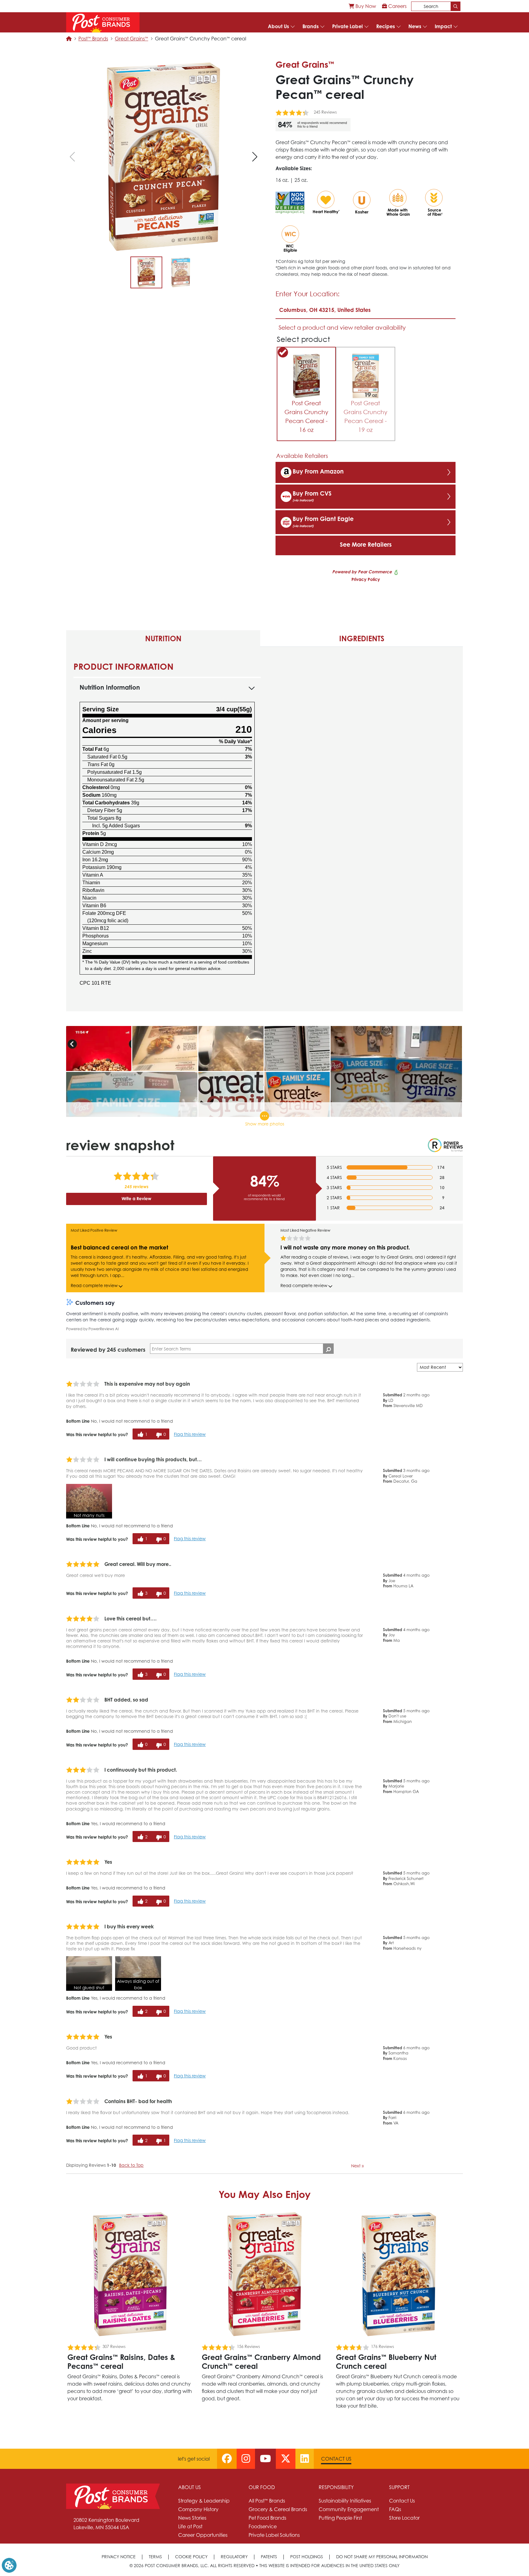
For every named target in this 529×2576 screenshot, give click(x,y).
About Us (278, 26)
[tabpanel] (264, 829)
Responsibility (336, 2487)
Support (399, 2487)
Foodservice (263, 2526)
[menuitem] (362, 6)
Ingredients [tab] (362, 638)
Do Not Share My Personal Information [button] (382, 2557)
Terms (155, 2557)
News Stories (192, 2518)
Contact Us (336, 2459)
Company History (198, 2509)
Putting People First (340, 2518)
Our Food (262, 2487)
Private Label (347, 26)
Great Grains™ (131, 39)
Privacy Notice (119, 2557)
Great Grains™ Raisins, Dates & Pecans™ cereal (121, 2362)
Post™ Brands (93, 39)
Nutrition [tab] (163, 638)
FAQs (395, 2509)
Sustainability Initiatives (345, 2501)
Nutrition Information (110, 687)
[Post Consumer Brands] (103, 22)
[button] (255, 157)
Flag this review (190, 1434)
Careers (397, 6)
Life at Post (190, 2526)
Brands (311, 26)
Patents (269, 2557)
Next (357, 2166)
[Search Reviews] (328, 1349)
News (415, 26)
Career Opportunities (203, 2535)
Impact (443, 26)
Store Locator (404, 2518)
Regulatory (234, 2557)
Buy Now (365, 6)
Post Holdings (307, 2557)
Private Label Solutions (274, 2535)
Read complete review (94, 1286)
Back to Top (131, 2165)
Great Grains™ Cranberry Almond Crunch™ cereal (261, 2362)
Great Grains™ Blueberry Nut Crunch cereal (386, 2362)
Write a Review (136, 1198)
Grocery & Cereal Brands (278, 2509)
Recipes (386, 26)
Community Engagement (349, 2509)
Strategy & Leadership (204, 2501)
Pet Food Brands (267, 2518)
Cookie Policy (191, 2557)
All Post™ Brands (267, 2501)
